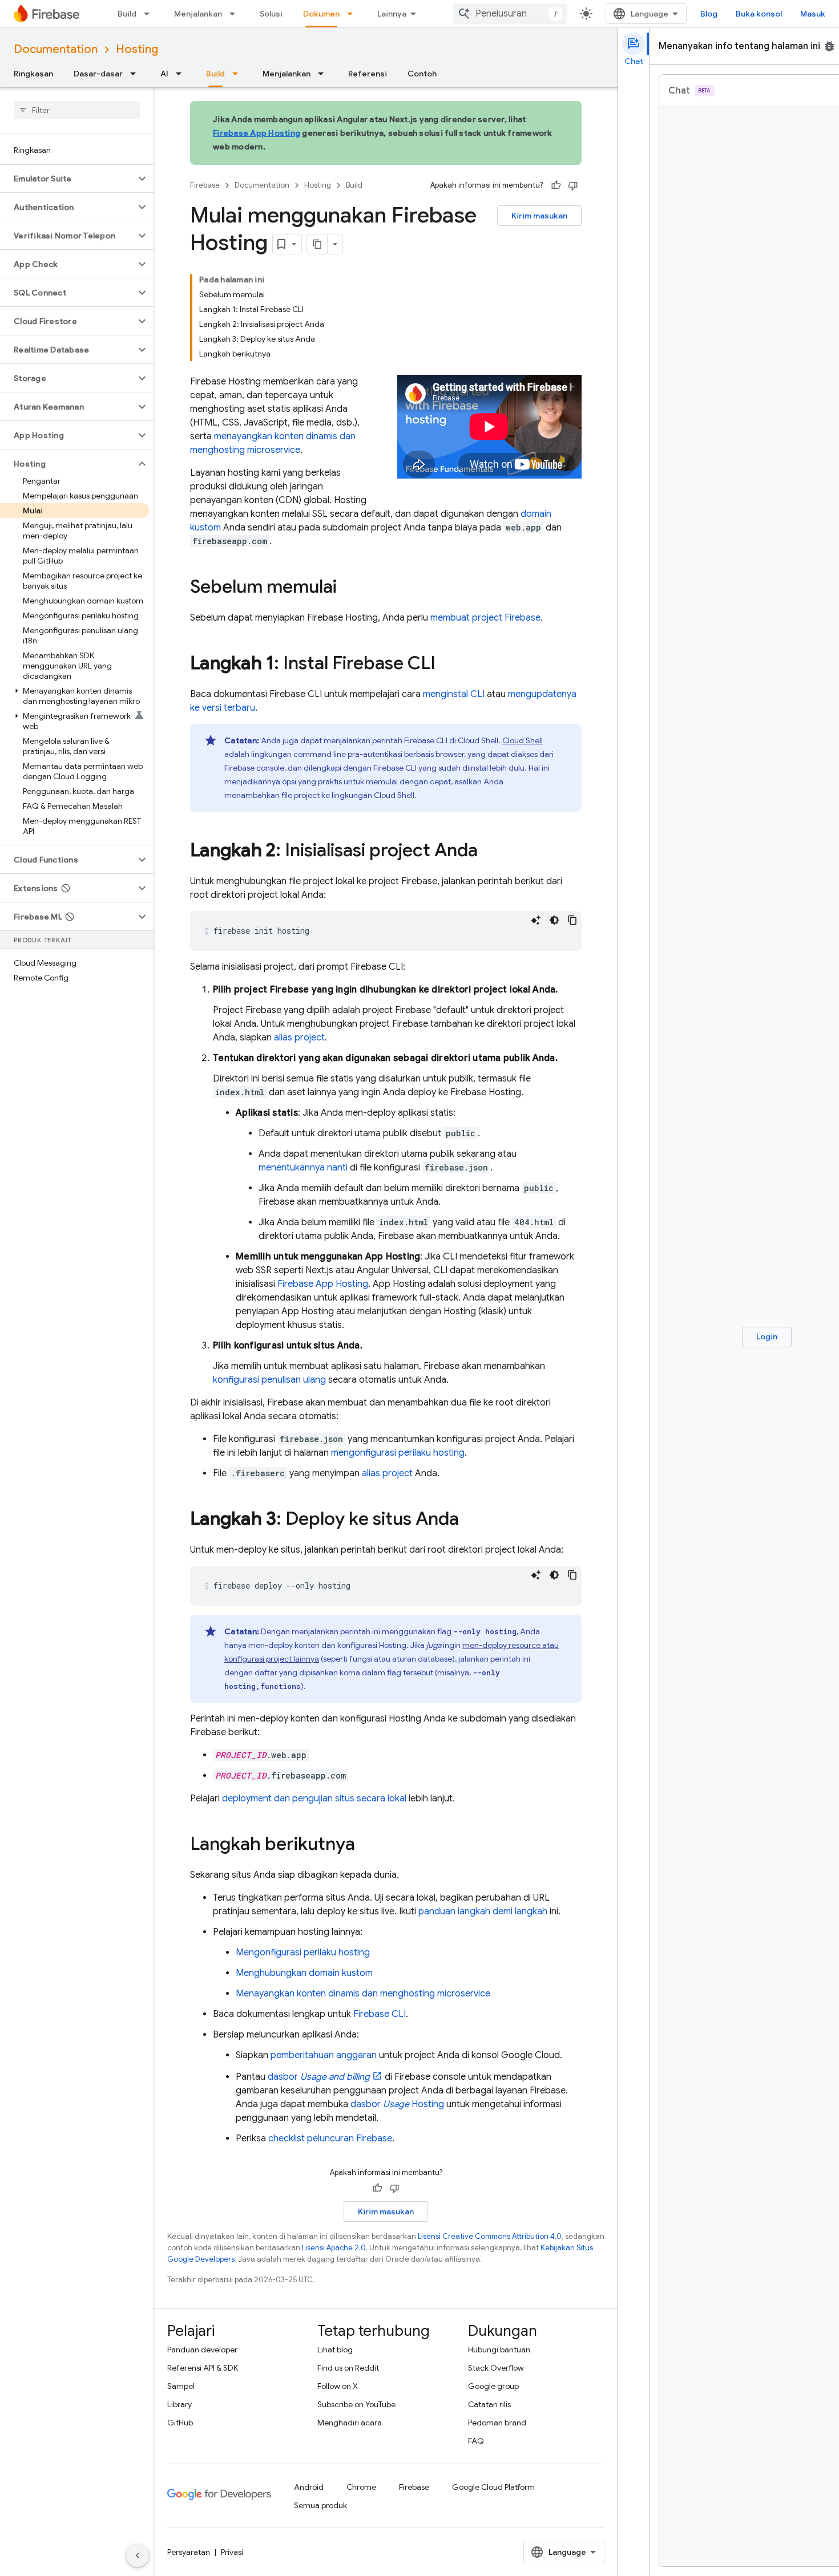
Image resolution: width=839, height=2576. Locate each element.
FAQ (476, 2441)
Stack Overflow (496, 2368)
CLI (380, 2014)
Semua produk (320, 2505)
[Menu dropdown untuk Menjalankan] (236, 14)
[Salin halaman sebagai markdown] (317, 244)
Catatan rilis (489, 2404)
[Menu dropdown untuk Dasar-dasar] (136, 74)
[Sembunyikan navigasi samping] (138, 2555)
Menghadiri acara (350, 2423)
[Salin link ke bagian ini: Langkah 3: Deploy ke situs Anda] (470, 1520)
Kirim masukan (539, 216)
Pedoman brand (497, 2423)
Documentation (56, 49)
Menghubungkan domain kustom (304, 1973)
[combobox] (510, 14)
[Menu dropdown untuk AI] (182, 74)
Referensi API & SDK (203, 2368)
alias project (299, 1038)
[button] (68, 179)
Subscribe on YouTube (356, 2404)
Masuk (813, 14)
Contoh (422, 74)
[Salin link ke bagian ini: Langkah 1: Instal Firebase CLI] (447, 665)
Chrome (361, 2487)
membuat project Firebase (485, 618)
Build (127, 14)
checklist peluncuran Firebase (330, 2138)
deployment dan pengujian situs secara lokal (314, 1799)
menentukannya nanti (303, 1168)
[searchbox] (77, 110)
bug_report (829, 46)
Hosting (137, 49)
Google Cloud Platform (493, 2487)
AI (164, 74)
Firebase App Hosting (257, 133)
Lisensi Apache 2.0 (334, 2248)
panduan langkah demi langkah (483, 1911)
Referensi (368, 74)
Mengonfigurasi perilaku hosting (303, 1953)
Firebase (205, 185)
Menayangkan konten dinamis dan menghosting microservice (363, 1994)
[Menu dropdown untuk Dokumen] (353, 14)
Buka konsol (759, 14)
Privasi (232, 2552)
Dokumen (321, 14)
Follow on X (338, 2386)
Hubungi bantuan (499, 2350)
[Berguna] (556, 185)
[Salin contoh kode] (572, 920)
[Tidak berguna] (573, 185)
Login (767, 1336)
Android (309, 2487)
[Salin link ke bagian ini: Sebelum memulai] (348, 588)
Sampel (181, 2386)
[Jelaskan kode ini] (536, 920)
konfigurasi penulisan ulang (269, 1380)
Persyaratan (189, 2552)
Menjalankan (198, 14)
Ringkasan (33, 74)
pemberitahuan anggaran (324, 2055)
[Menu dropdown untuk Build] (150, 14)
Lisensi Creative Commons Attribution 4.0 (490, 2236)
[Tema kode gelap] (554, 920)
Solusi (271, 14)
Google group (493, 2386)
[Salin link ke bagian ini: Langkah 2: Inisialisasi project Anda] (489, 852)
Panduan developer (202, 2350)
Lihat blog (335, 2350)
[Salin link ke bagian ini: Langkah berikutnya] (366, 1845)
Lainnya (392, 14)
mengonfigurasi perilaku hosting (398, 1453)
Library (180, 2404)
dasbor (319, 2077)
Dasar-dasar (98, 74)
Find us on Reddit (348, 2368)
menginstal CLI (454, 694)
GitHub (180, 2423)
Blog (709, 14)
